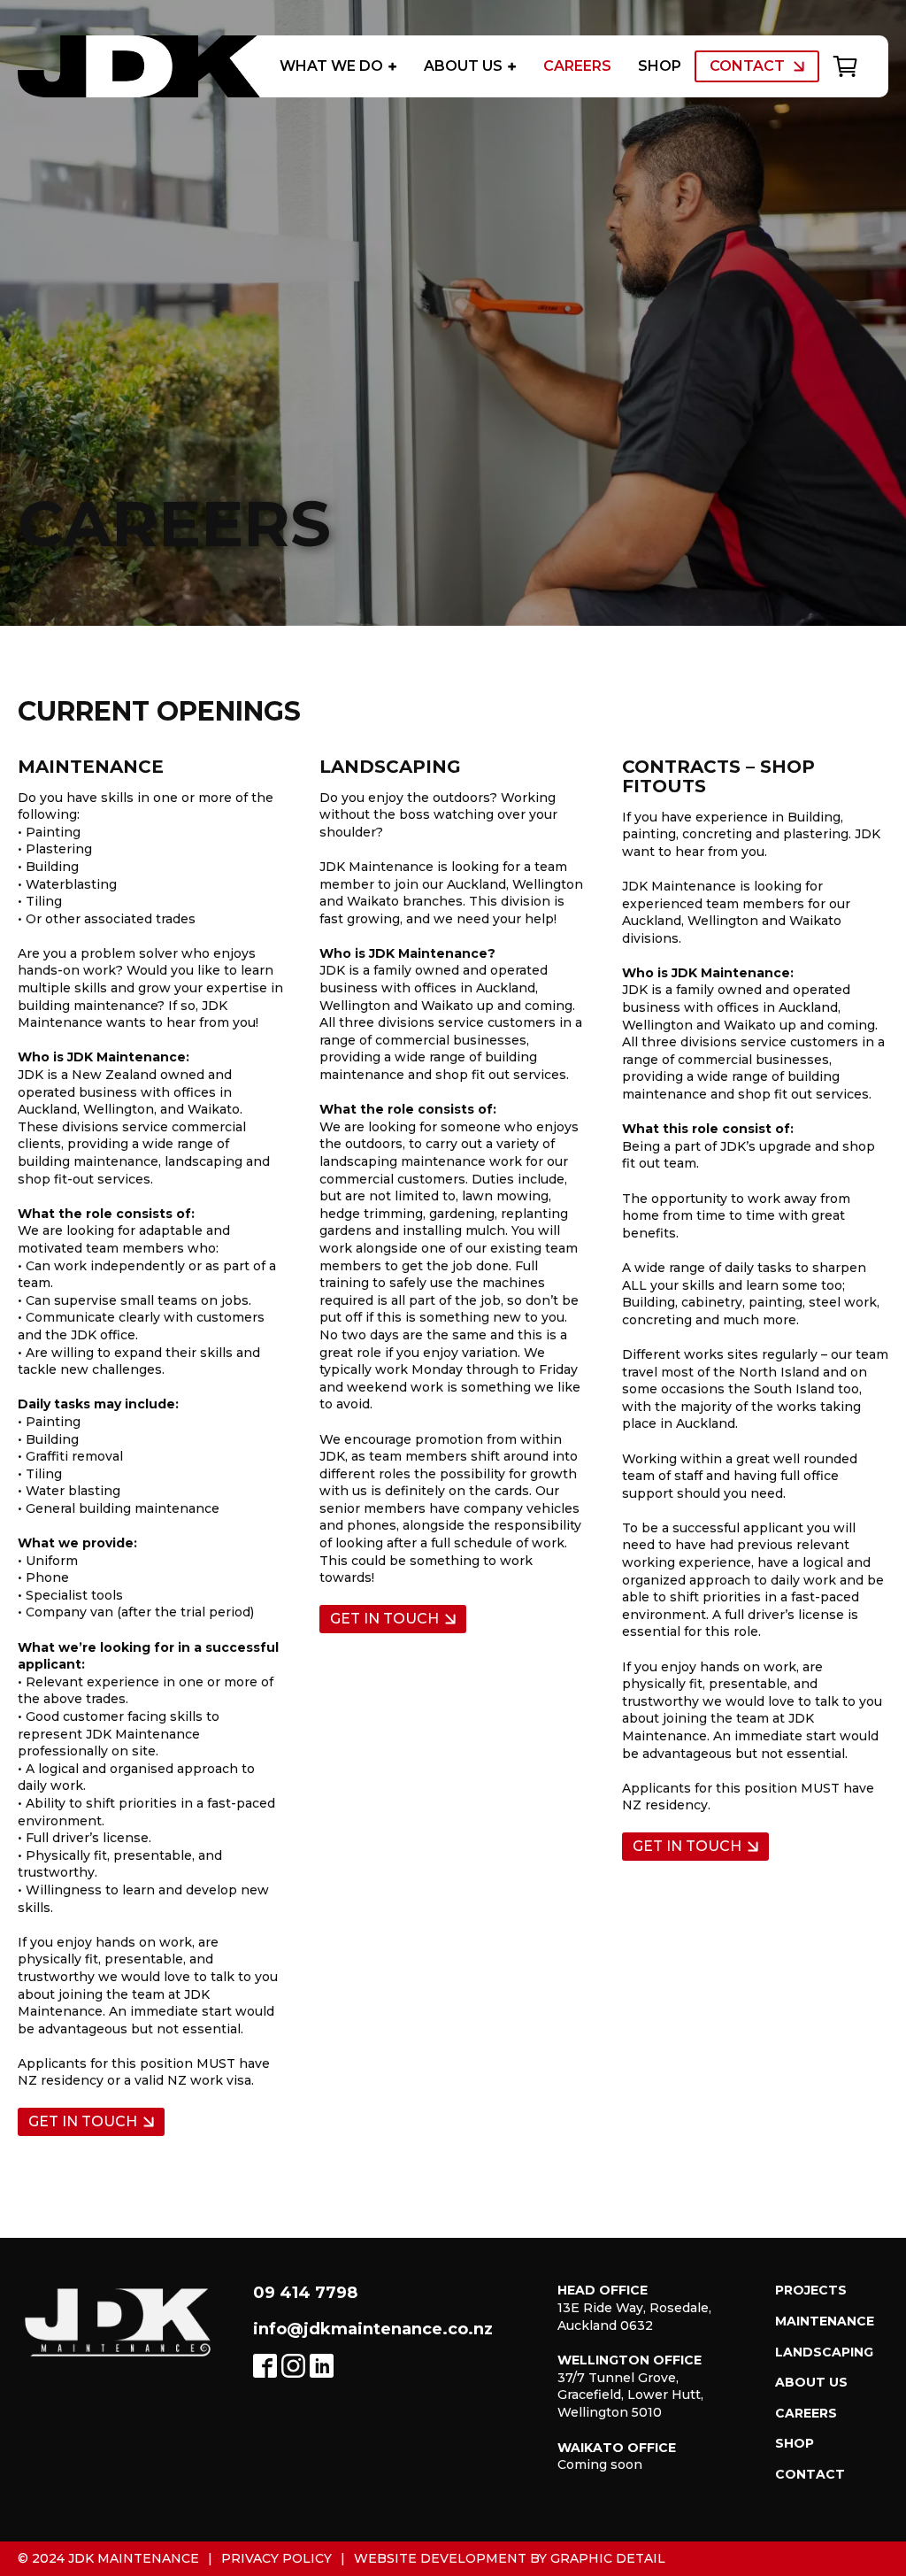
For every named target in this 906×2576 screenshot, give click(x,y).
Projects (811, 2290)
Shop (660, 66)
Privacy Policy (276, 2558)
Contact (747, 66)
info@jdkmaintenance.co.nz (373, 2329)
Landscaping (824, 2352)
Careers (577, 66)
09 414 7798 (305, 2293)
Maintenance (825, 2321)
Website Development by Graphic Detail (510, 2558)
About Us (463, 66)
